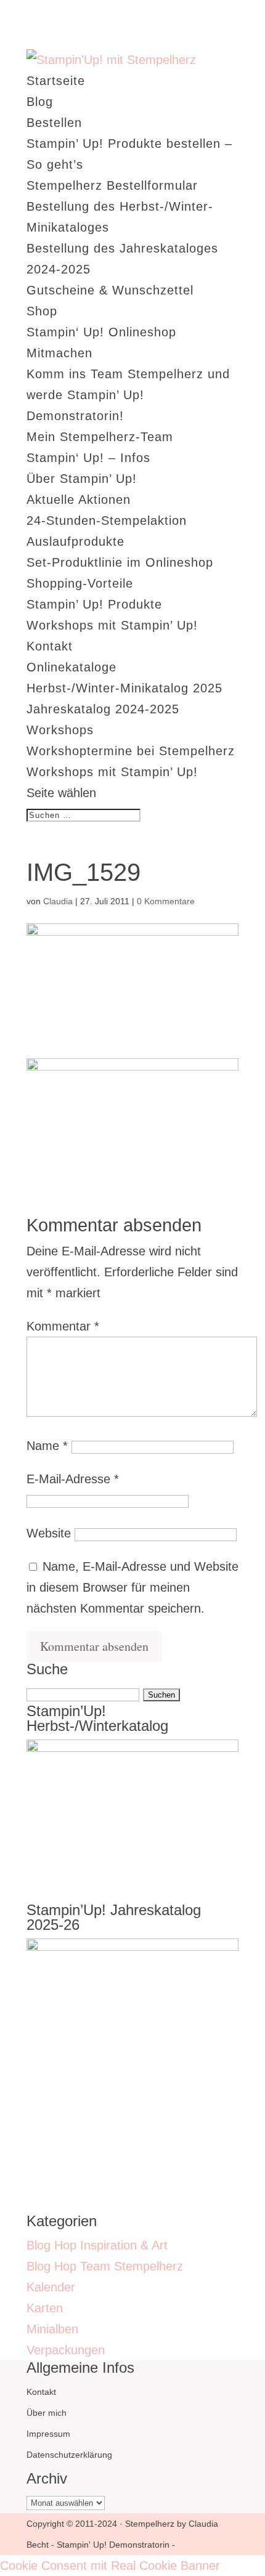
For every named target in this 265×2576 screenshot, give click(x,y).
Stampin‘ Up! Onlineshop (101, 332)
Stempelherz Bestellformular (112, 185)
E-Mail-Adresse (73, 1479)
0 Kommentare (166, 901)
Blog (40, 102)
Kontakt (50, 646)
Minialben (52, 2329)
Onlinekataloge (71, 667)
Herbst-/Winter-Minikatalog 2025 (124, 688)
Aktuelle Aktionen (79, 500)
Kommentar (63, 1326)
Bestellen (54, 123)
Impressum (48, 2434)
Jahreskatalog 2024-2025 (103, 709)
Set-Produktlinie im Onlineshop (120, 562)
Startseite (56, 81)
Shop (42, 311)
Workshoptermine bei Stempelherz (131, 751)
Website (49, 1533)
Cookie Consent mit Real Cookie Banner (110, 2566)
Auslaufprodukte (75, 541)
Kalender (51, 2287)
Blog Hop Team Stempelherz (105, 2266)
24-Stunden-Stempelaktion (107, 520)
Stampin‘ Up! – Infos (88, 458)
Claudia (58, 901)
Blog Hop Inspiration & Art (97, 2245)
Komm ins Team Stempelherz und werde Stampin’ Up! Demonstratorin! (128, 395)
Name (47, 1446)
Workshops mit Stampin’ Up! (112, 625)
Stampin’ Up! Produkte (94, 604)
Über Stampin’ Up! (82, 479)
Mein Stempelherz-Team (100, 437)
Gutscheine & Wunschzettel (110, 290)
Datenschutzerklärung (69, 2455)
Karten (45, 2308)
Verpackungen (66, 2350)
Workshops (60, 730)
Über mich (47, 2413)
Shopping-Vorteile (80, 583)
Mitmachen (59, 353)
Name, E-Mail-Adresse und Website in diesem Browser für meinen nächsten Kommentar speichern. (132, 1587)
